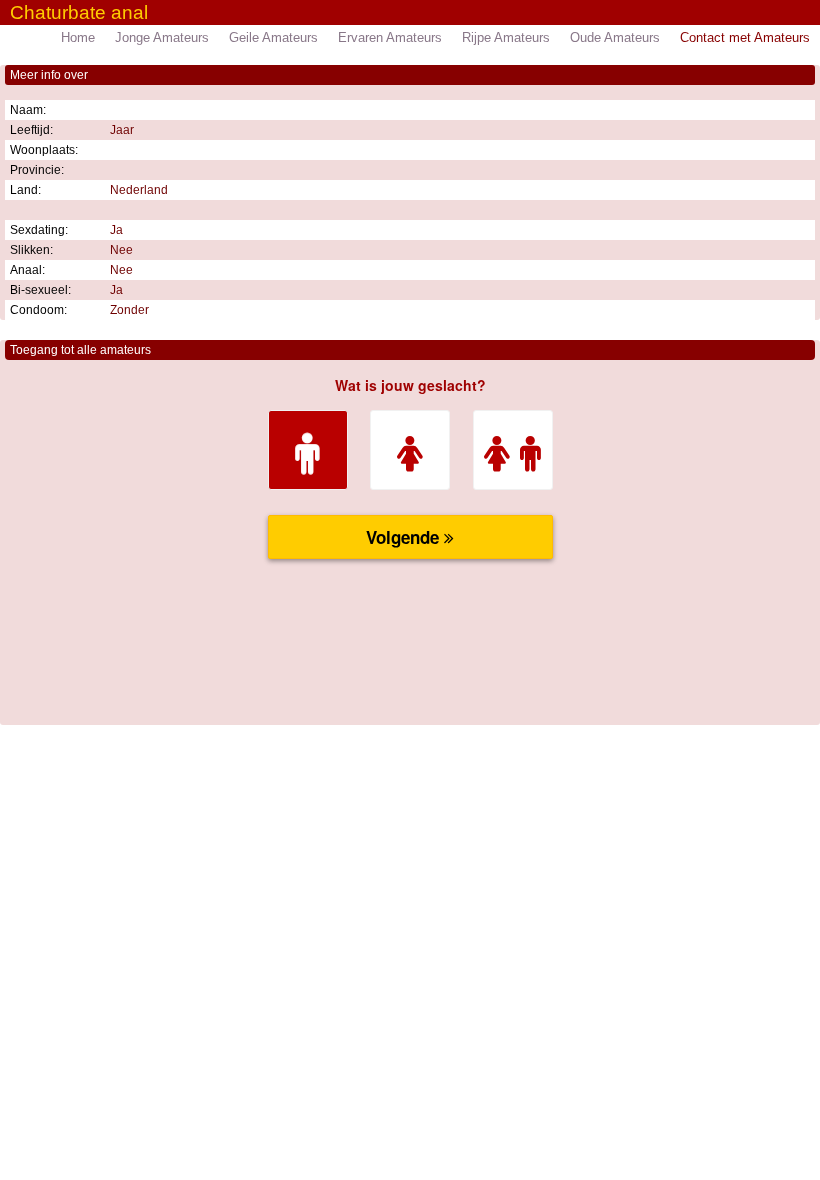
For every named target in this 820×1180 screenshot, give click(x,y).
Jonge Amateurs (162, 37)
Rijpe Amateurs (506, 37)
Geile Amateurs (273, 37)
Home (78, 37)
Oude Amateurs (615, 37)
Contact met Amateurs (745, 37)
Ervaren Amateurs (390, 37)
